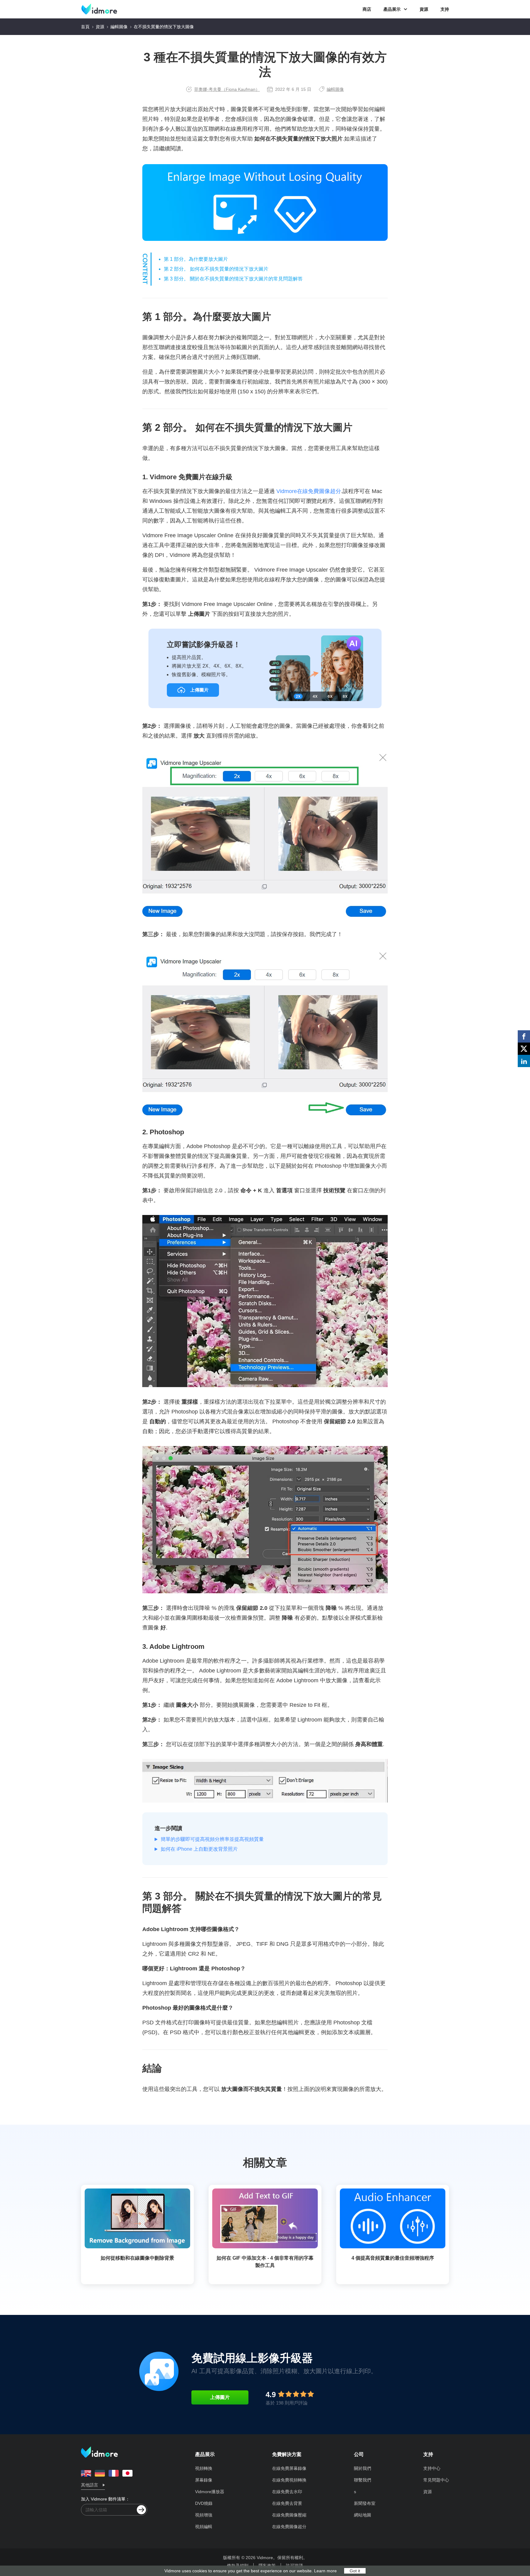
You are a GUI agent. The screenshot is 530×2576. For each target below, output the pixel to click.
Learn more (325, 2571)
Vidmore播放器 (210, 2492)
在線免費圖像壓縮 (289, 2515)
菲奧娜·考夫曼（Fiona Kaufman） (227, 89)
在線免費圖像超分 (289, 2527)
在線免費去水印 (287, 2492)
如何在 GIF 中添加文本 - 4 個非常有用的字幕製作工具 (265, 2262)
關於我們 (363, 2468)
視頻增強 (204, 2515)
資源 (424, 9)
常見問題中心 (436, 2480)
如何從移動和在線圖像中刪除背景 (137, 2258)
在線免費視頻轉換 (289, 2480)
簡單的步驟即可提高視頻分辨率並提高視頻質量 (212, 1839)
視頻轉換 (204, 2468)
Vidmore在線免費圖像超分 (309, 491)
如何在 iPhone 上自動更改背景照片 (199, 1849)
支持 (445, 9)
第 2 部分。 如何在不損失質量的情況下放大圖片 (216, 269)
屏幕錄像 (204, 2480)
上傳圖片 (220, 2397)
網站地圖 (363, 2515)
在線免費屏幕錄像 (289, 2468)
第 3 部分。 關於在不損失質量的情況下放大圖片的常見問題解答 (233, 279)
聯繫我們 (363, 2480)
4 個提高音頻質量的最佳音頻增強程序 (393, 2258)
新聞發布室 (365, 2503)
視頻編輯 (204, 2527)
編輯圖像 (119, 27)
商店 (367, 9)
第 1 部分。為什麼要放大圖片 (196, 259)
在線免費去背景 (287, 2503)
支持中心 (432, 2468)
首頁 (85, 27)
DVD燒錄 (204, 2503)
